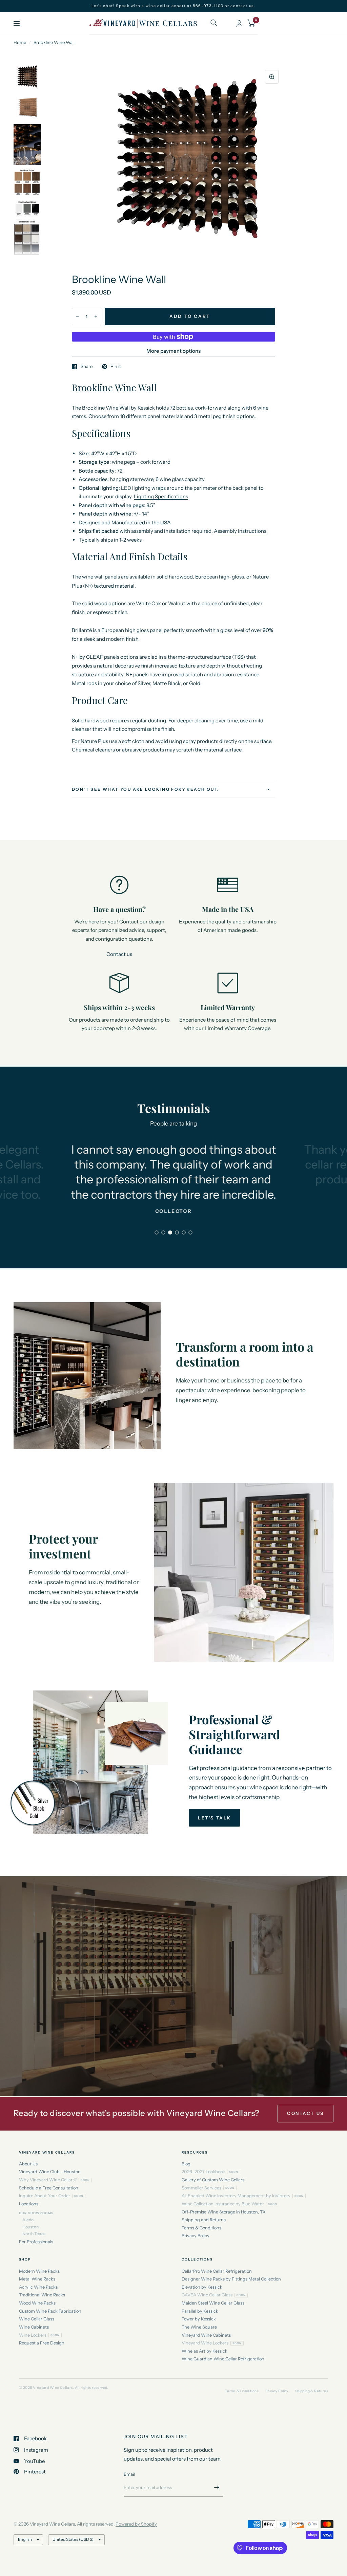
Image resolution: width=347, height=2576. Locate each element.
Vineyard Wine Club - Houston (50, 2172)
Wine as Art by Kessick (205, 2351)
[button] (215, 1818)
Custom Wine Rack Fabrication (50, 2311)
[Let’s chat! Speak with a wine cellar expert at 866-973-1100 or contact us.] (173, 6)
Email (129, 2474)
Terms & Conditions (201, 2228)
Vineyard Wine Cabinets (206, 2335)
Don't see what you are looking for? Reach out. (145, 789)
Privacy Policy (196, 2236)
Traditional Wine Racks (42, 2295)
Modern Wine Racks (39, 2271)
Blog (186, 2164)
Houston (30, 2227)
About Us (28, 2164)
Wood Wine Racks (37, 2303)
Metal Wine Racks (37, 2279)
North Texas (34, 2234)
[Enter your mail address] (217, 2488)
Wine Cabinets (34, 2327)
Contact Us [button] (305, 2113)
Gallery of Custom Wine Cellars (213, 2180)
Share (87, 367)
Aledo (28, 2220)
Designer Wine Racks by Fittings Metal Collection (231, 2279)
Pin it (116, 367)
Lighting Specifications (161, 496)
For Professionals (36, 2242)
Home (20, 42)
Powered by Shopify (136, 2524)
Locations (29, 2204)
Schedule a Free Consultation (49, 2188)
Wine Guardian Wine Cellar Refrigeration (223, 2359)
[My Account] (239, 23)
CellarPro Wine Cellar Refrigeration (217, 2271)
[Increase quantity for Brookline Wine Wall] (96, 316)
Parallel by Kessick (200, 2311)
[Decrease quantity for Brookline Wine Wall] (77, 316)
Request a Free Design (42, 2343)
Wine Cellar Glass (37, 2319)
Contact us (119, 954)
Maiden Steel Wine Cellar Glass (213, 2303)
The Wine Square (199, 2327)
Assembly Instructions (240, 531)
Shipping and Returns (204, 2220)
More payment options (173, 351)
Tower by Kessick (199, 2319)
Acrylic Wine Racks (38, 2287)
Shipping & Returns (312, 2391)
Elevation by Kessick (202, 2287)
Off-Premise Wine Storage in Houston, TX (224, 2212)
